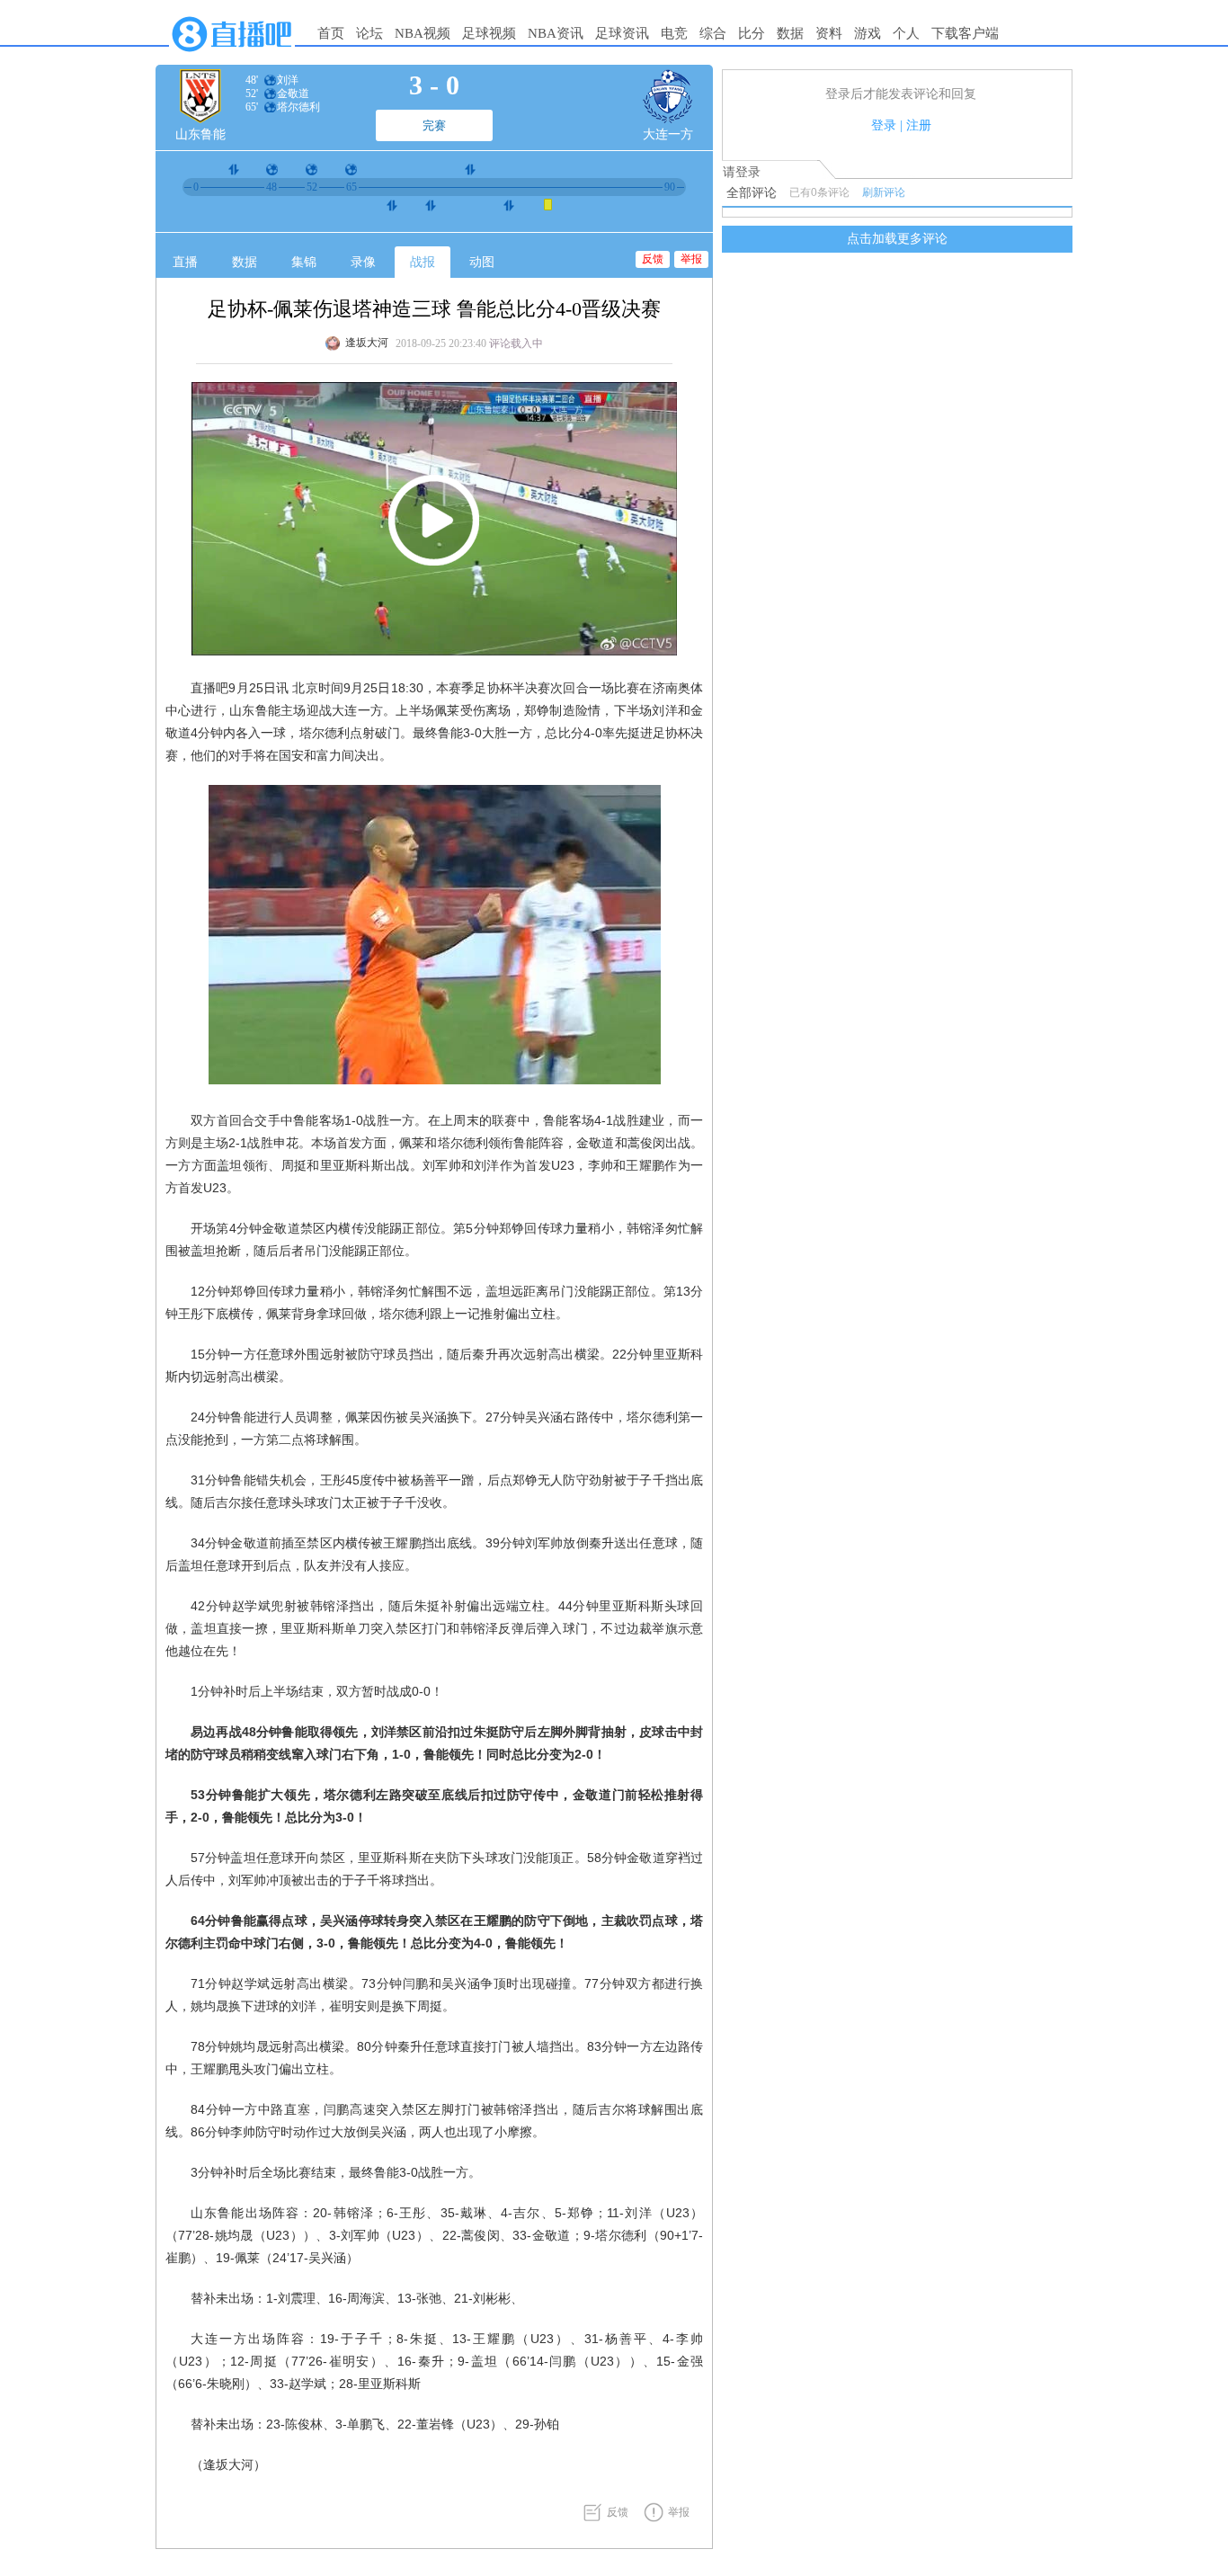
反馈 (653, 259)
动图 (482, 262)
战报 (423, 262)
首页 (331, 33)
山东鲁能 (200, 134)
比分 (752, 33)
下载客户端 (965, 33)
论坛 (369, 33)
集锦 (304, 262)
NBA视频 (423, 33)
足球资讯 (622, 33)
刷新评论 (884, 192)
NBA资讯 (556, 33)
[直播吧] (232, 56)
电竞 (674, 33)
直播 (185, 262)
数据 (790, 33)
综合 (713, 33)
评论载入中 (516, 343)
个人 (906, 33)
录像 (363, 262)
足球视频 (489, 33)
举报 (691, 259)
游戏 (868, 33)
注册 (919, 125)
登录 (884, 125)
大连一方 (668, 134)
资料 (829, 33)
